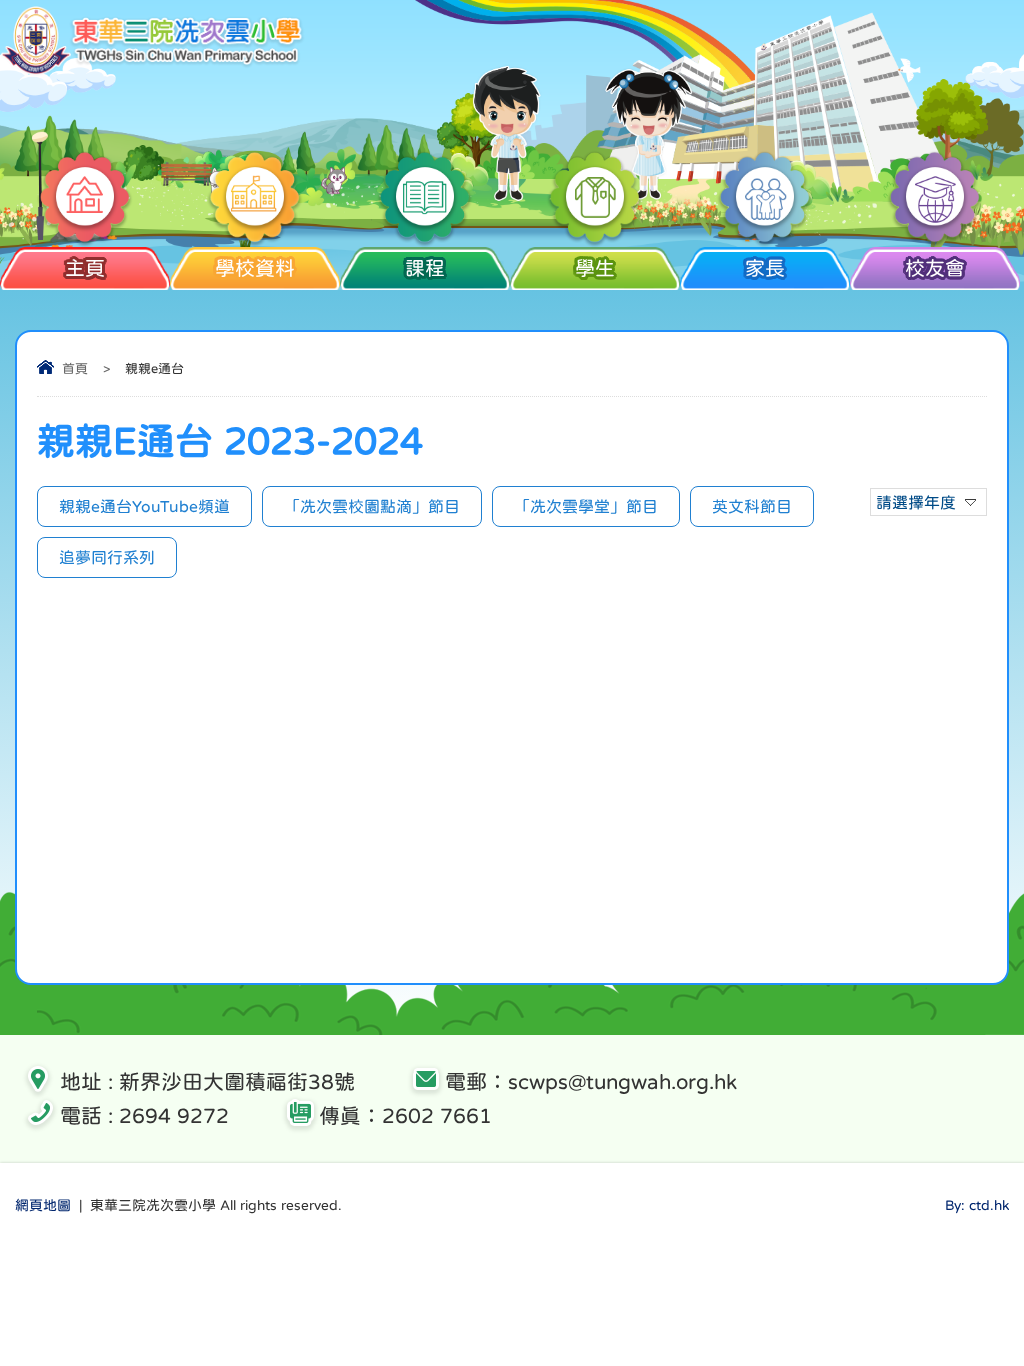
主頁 (85, 268)
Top (973, 1276)
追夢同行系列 (107, 557)
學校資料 (255, 268)
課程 (425, 268)
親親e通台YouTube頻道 (144, 506)
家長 (765, 268)
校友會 (935, 268)
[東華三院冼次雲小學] (153, 70)
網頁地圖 (43, 1205)
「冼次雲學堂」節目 (586, 506)
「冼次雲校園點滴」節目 (372, 506)
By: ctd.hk (977, 1205)
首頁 (75, 368)
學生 (595, 268)
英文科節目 (752, 506)
